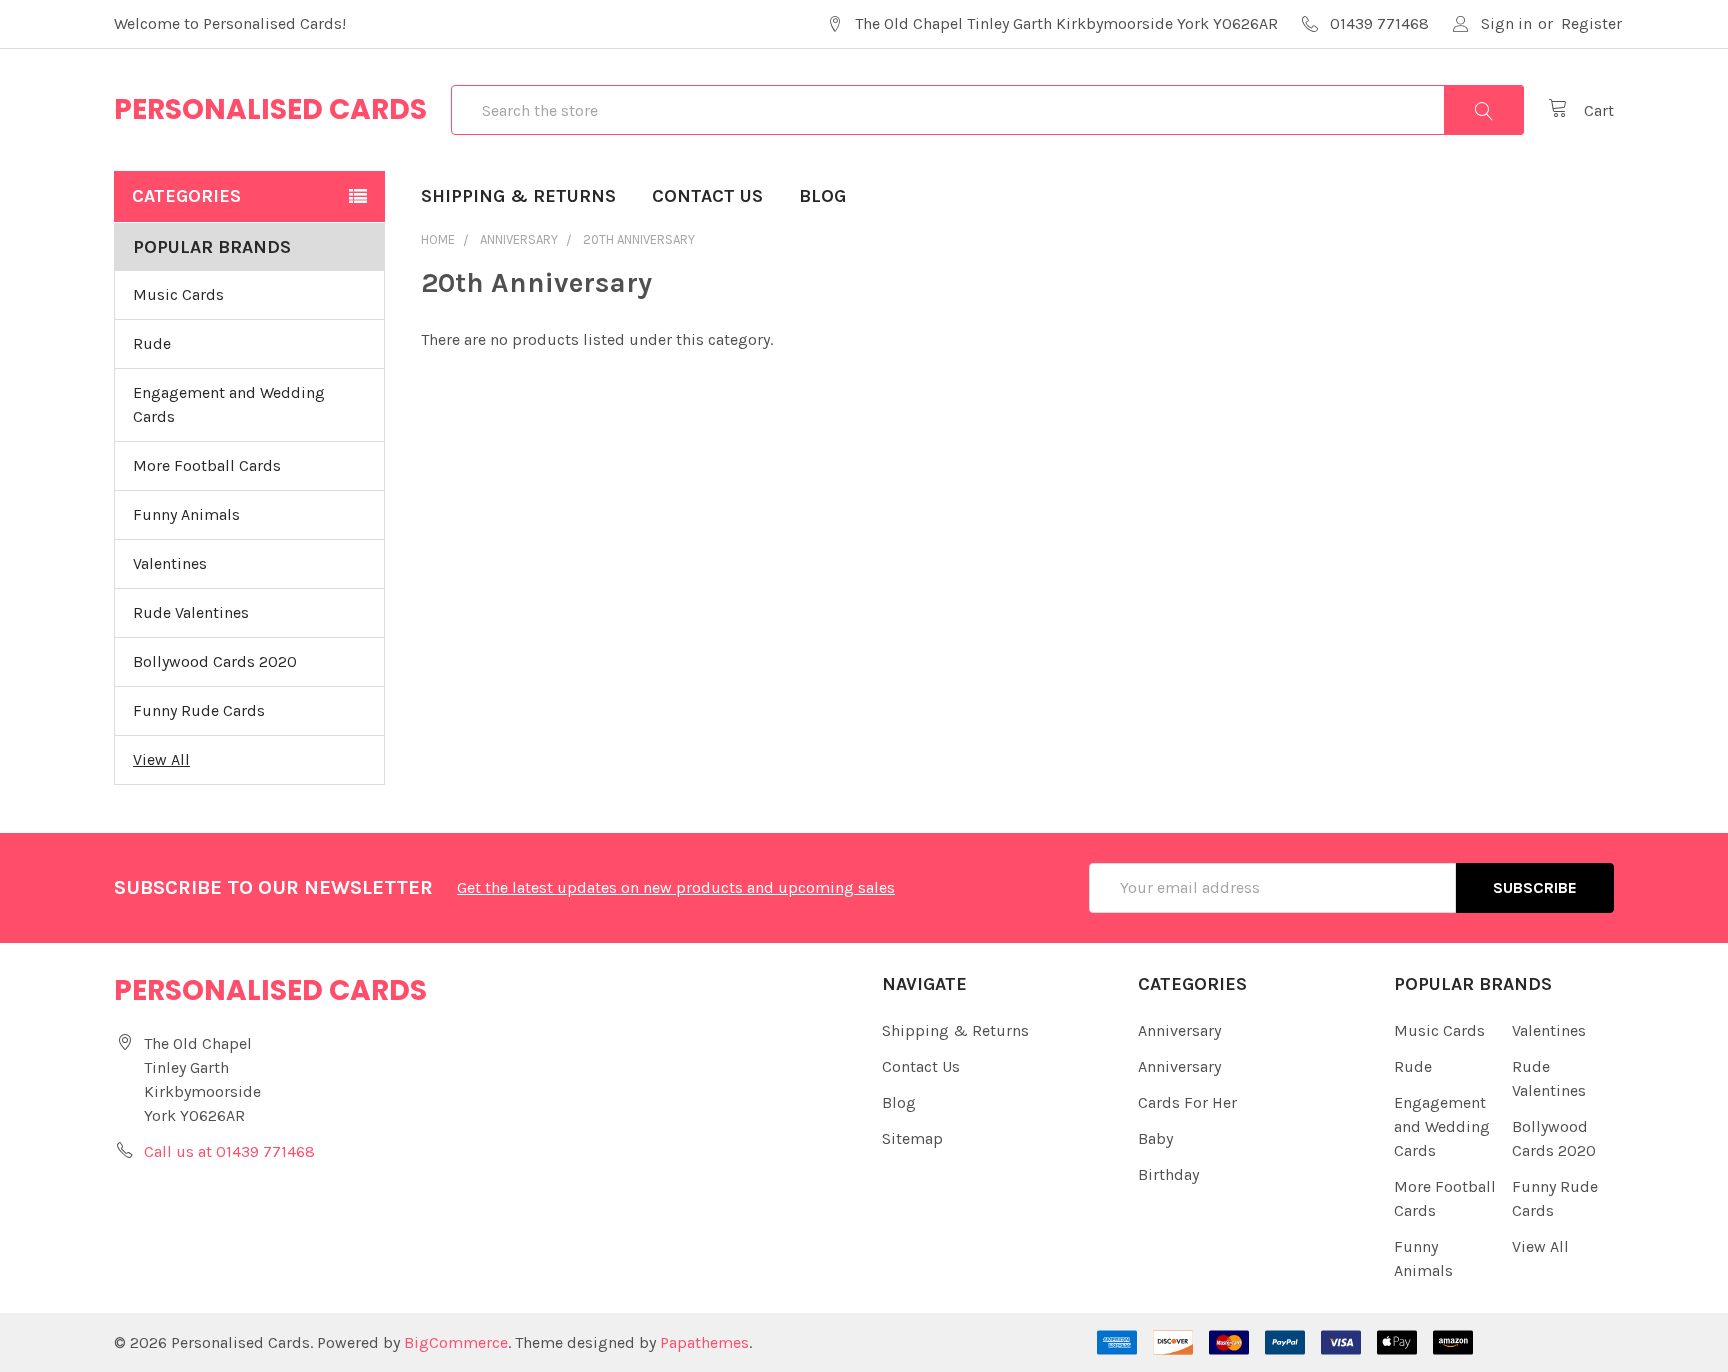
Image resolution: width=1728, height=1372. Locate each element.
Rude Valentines (191, 612)
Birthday (1168, 1174)
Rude (152, 343)
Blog (822, 196)
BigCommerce (456, 1342)
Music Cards (178, 294)
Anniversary (1179, 1030)
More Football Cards (207, 465)
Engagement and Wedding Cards (229, 404)
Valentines (170, 563)
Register (1591, 23)
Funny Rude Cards (199, 710)
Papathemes (704, 1342)
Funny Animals (186, 514)
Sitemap (912, 1138)
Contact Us (707, 196)
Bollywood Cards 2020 (215, 661)
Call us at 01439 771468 (229, 1151)
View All (161, 759)
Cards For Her (1187, 1102)
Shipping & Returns (518, 196)
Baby (1155, 1138)
